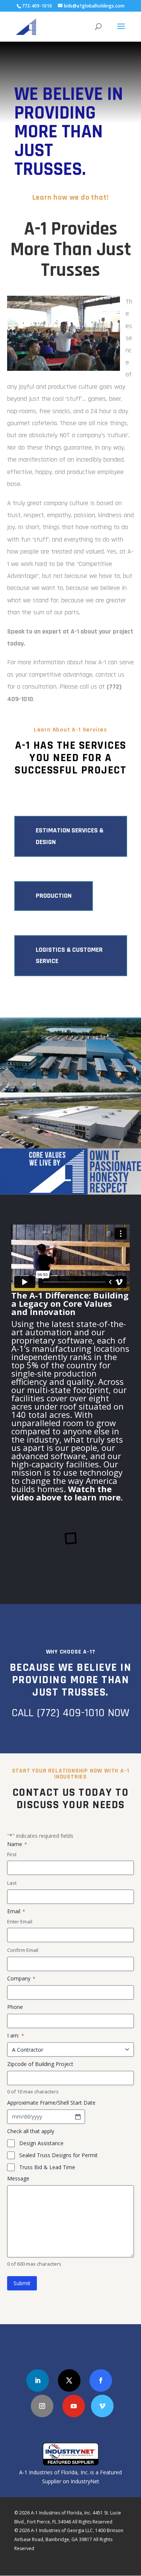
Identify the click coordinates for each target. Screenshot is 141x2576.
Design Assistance (41, 2143)
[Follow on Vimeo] (102, 2406)
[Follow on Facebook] (101, 2380)
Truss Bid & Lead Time (47, 2167)
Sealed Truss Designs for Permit (58, 2155)
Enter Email (20, 1921)
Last (12, 1883)
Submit (22, 2283)
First (12, 1854)
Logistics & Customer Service (69, 955)
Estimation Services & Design (70, 836)
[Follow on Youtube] (74, 2406)
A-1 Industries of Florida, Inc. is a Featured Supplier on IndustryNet (70, 2477)
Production (54, 896)
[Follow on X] (69, 2380)
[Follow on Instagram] (42, 2406)
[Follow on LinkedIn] (38, 2380)
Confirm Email (23, 1950)
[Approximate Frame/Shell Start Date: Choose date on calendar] (78, 2117)
